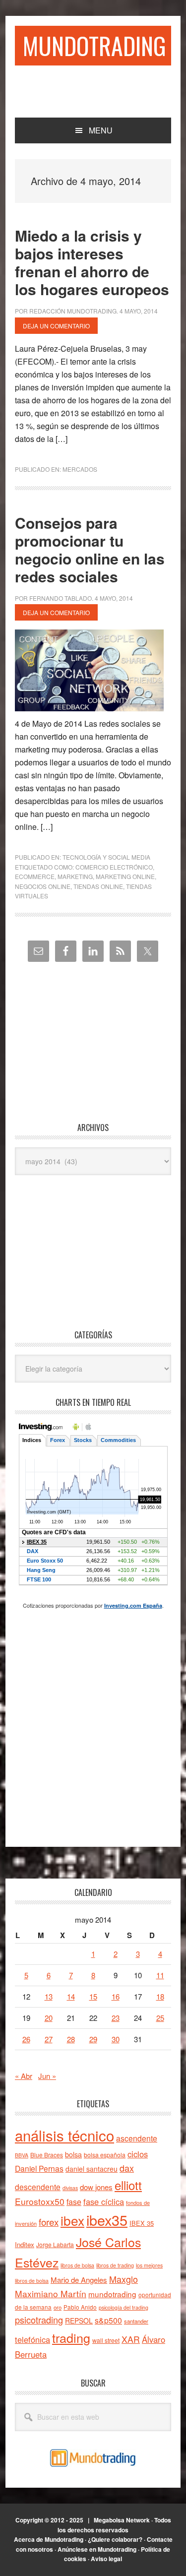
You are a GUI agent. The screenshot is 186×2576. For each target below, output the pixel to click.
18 (160, 1996)
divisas (70, 2188)
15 (93, 1996)
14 (71, 1996)
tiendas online (98, 886)
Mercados (80, 469)
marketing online (125, 876)
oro (58, 2307)
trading (71, 2337)
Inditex (25, 2244)
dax (127, 2168)
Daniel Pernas (39, 2168)
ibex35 (107, 2220)
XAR (131, 2339)
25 (160, 2018)
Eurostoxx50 (40, 2201)
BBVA (22, 2155)
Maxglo (124, 2279)
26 (26, 2039)
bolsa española (105, 2155)
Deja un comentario (56, 326)
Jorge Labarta (55, 2244)
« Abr (24, 2076)
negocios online (43, 886)
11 (160, 1975)
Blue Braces (47, 2155)
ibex (72, 2220)
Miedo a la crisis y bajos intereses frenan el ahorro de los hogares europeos (92, 262)
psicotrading (39, 2320)
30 (116, 2039)
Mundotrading (94, 45)
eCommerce (35, 876)
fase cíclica (104, 2201)
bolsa (73, 2154)
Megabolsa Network (122, 2520)
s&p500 (108, 2320)
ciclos (138, 2154)
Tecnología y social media (106, 857)
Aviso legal (106, 2559)
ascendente (137, 2138)
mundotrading (112, 2294)
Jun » (47, 2076)
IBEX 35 (142, 2223)
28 (71, 2039)
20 (49, 2018)
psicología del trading (124, 2307)
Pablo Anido (80, 2307)
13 (49, 1996)
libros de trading (115, 2265)
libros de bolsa (77, 2265)
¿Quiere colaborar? (115, 2539)
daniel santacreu (92, 2169)
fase (74, 2202)
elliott (128, 2185)
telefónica (32, 2339)
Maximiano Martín (51, 2293)
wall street (106, 2340)
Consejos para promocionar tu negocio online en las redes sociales (90, 549)
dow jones (96, 2187)
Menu (101, 130)
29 (93, 2039)
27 (49, 2039)
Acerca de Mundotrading (49, 2539)
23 (116, 2018)
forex (49, 2222)
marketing (75, 876)
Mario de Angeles (79, 2280)
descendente (38, 2187)
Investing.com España (133, 1605)
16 (116, 1996)
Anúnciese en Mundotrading (97, 2549)
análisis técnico (64, 2135)
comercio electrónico (114, 867)
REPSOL (79, 2321)
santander (136, 2321)
